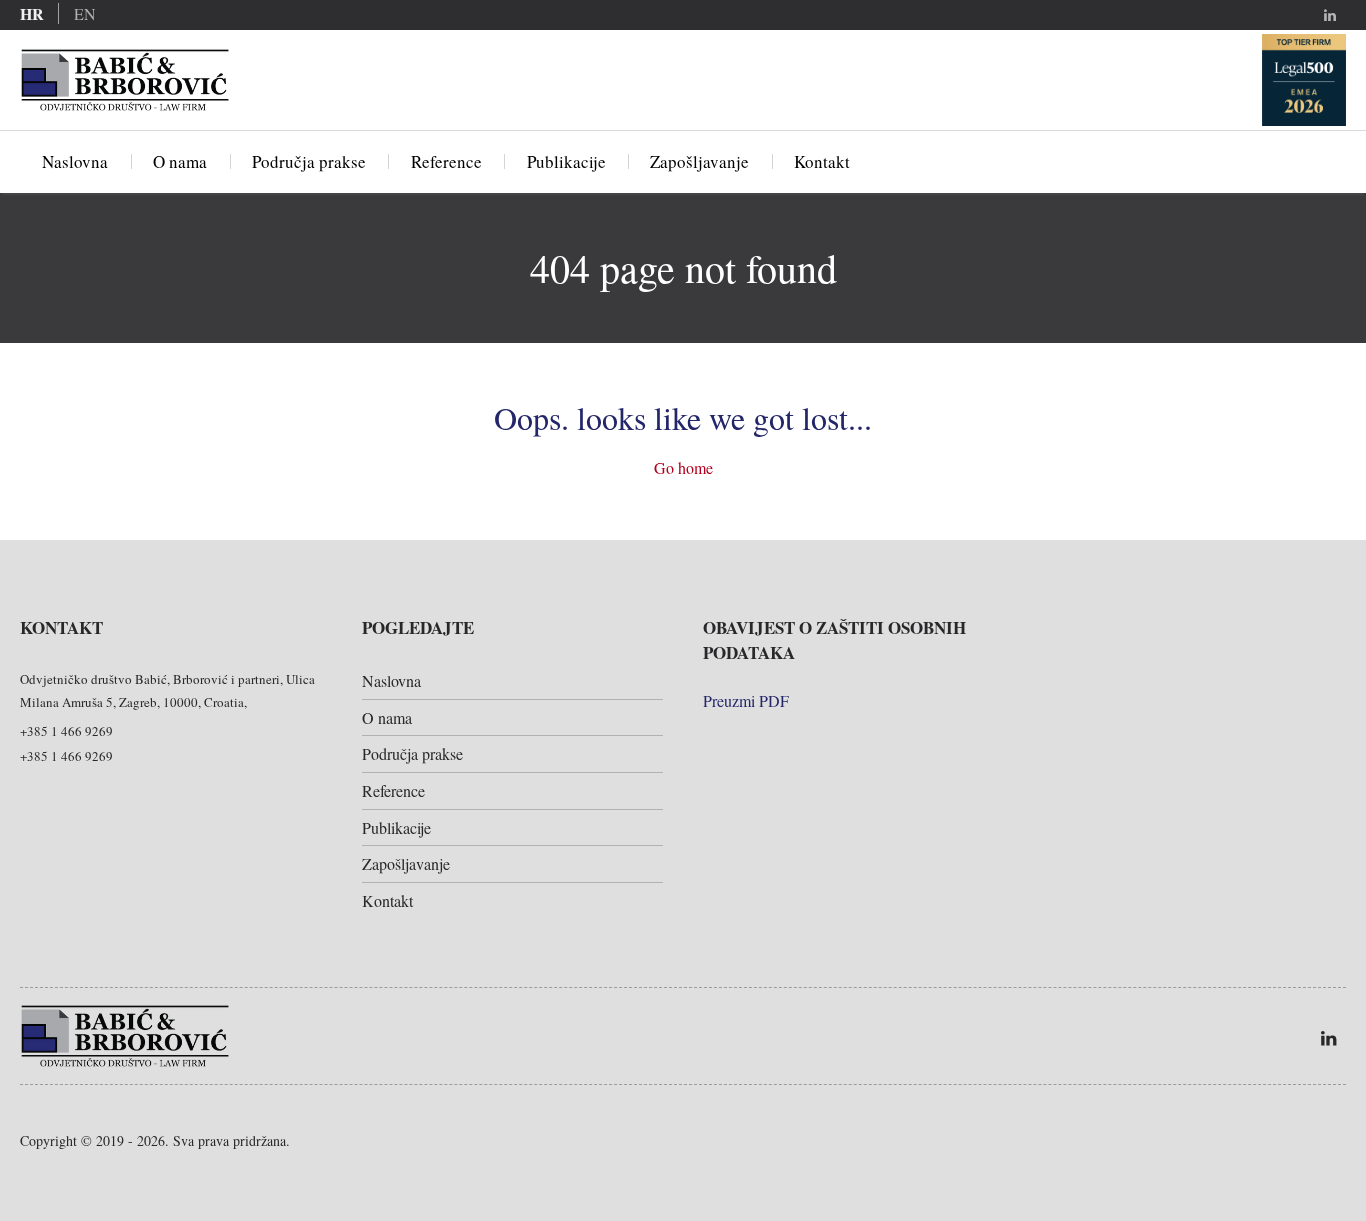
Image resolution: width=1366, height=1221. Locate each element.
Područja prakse (309, 161)
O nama (180, 161)
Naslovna (75, 161)
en (85, 13)
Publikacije (566, 161)
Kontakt (822, 161)
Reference (446, 161)
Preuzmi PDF (746, 700)
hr (32, 13)
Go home (683, 467)
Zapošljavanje (699, 161)
